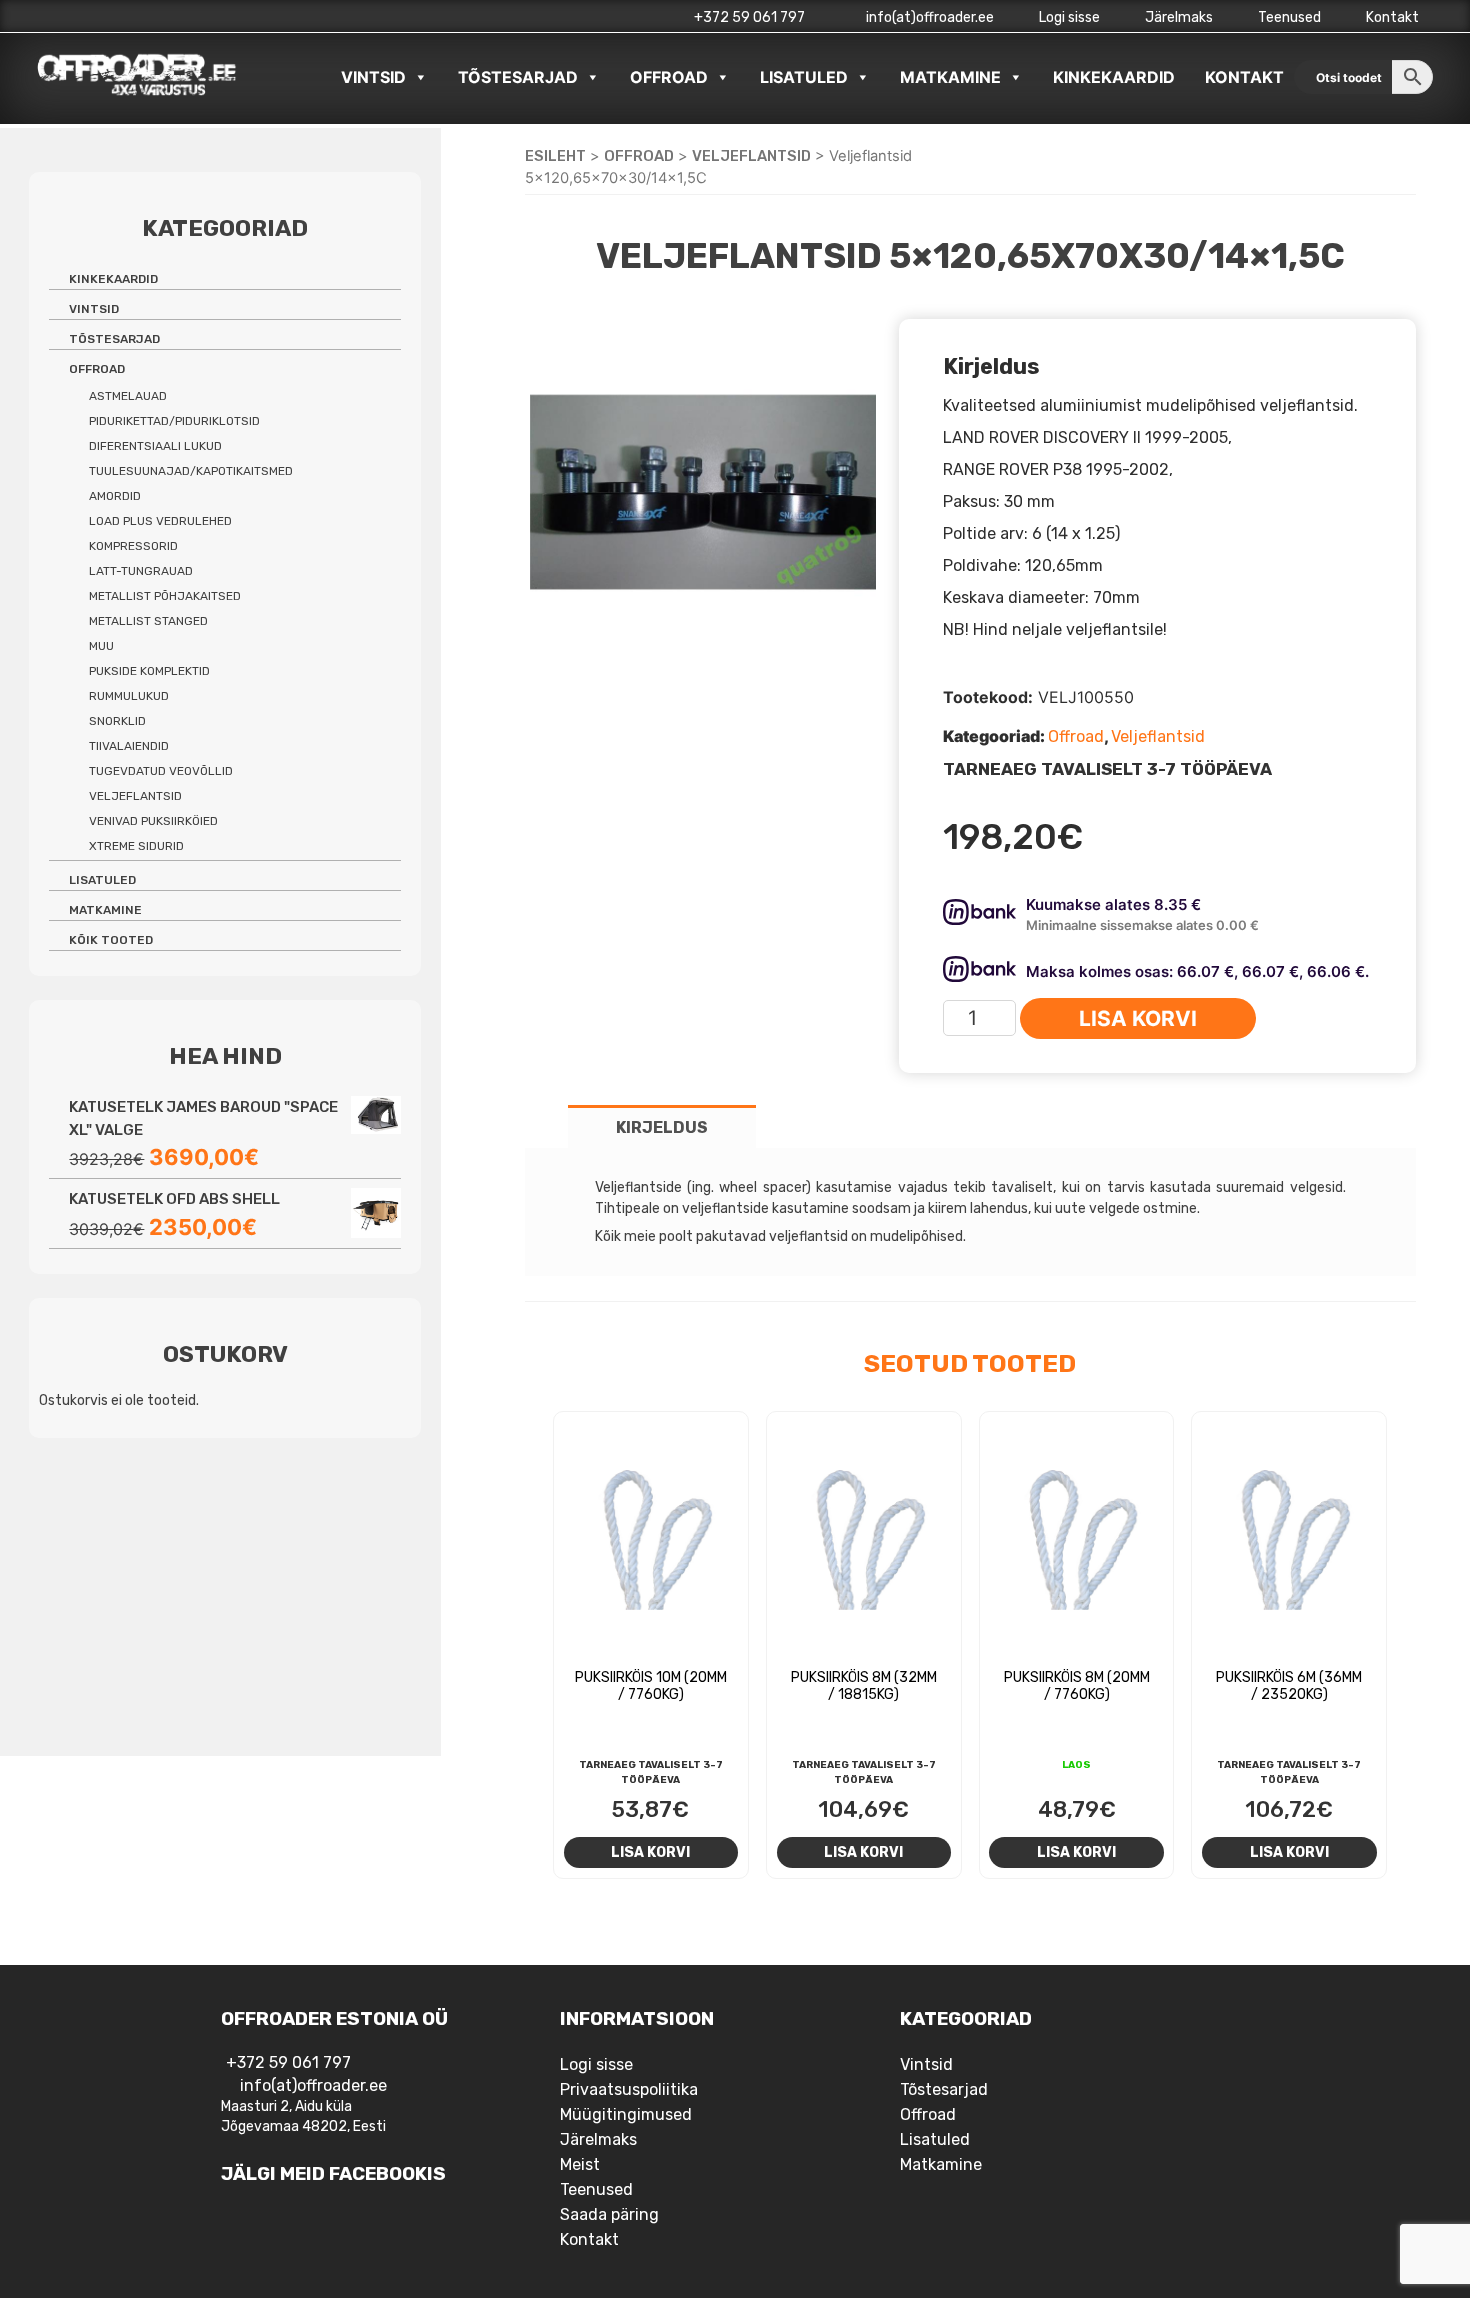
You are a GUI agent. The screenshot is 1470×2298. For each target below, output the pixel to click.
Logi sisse (1069, 17)
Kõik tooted (111, 940)
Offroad (669, 77)
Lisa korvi (1138, 1018)
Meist (580, 2164)
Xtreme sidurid (136, 846)
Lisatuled (804, 77)
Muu (101, 646)
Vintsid (373, 77)
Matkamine (950, 77)
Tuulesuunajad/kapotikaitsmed (191, 471)
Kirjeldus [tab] (662, 1127)
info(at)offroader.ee (928, 17)
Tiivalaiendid (129, 746)
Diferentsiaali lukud (155, 446)
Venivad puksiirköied (153, 821)
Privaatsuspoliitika (629, 2089)
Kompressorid (133, 546)
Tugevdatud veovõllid (161, 771)
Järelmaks (1179, 17)
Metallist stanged (148, 621)
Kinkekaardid (1114, 77)
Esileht (555, 156)
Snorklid (117, 721)
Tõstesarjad (518, 77)
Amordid (115, 496)
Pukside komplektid (149, 671)
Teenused (1289, 17)
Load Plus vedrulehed (160, 521)
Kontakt (1392, 17)
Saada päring (609, 2214)
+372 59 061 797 (749, 17)
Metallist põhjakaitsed (165, 596)
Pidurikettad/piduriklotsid (174, 421)
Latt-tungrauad (141, 571)
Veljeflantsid (751, 156)
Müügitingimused (626, 2114)
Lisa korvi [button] (650, 1852)
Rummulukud (129, 696)
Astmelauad (128, 396)
